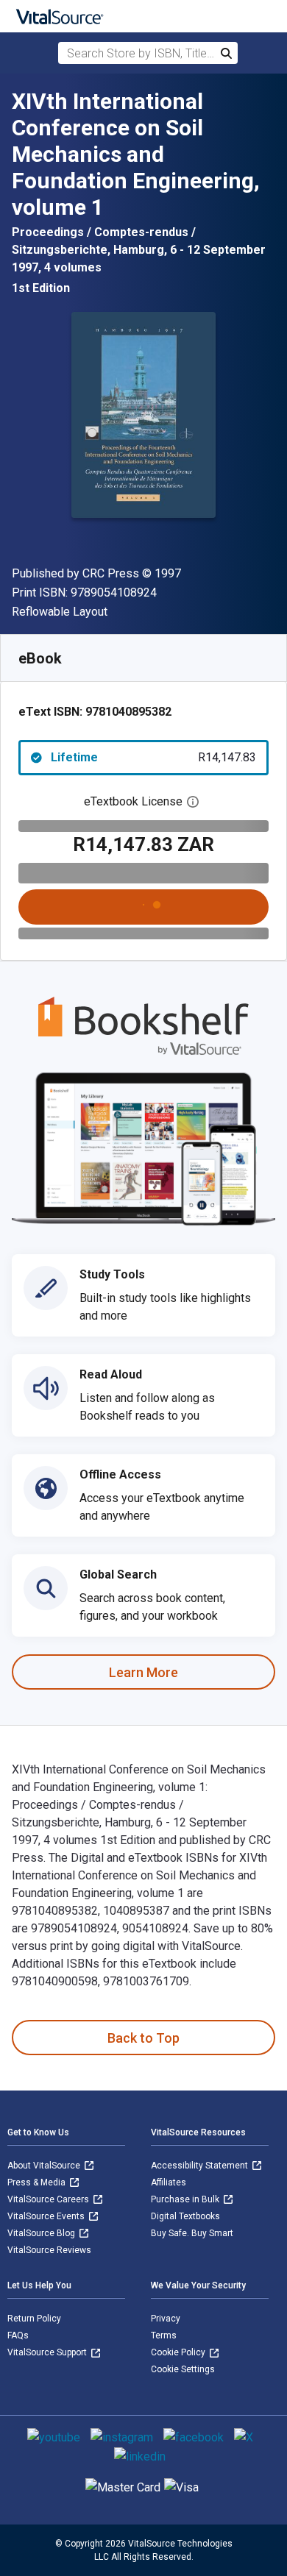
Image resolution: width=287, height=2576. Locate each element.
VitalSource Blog (42, 2233)
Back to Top (143, 2038)
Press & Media (38, 2182)
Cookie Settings (183, 2369)
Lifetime (153, 757)
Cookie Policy (179, 2352)
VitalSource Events (47, 2216)
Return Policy (34, 2319)
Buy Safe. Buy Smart (192, 2233)
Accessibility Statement (201, 2166)
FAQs (18, 2335)
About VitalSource (45, 2166)
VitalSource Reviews (49, 2250)
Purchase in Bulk (186, 2199)
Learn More (143, 1672)
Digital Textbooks (185, 2216)
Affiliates (169, 2182)
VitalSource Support (48, 2352)
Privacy (166, 2319)
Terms (164, 2335)
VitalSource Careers (49, 2199)
